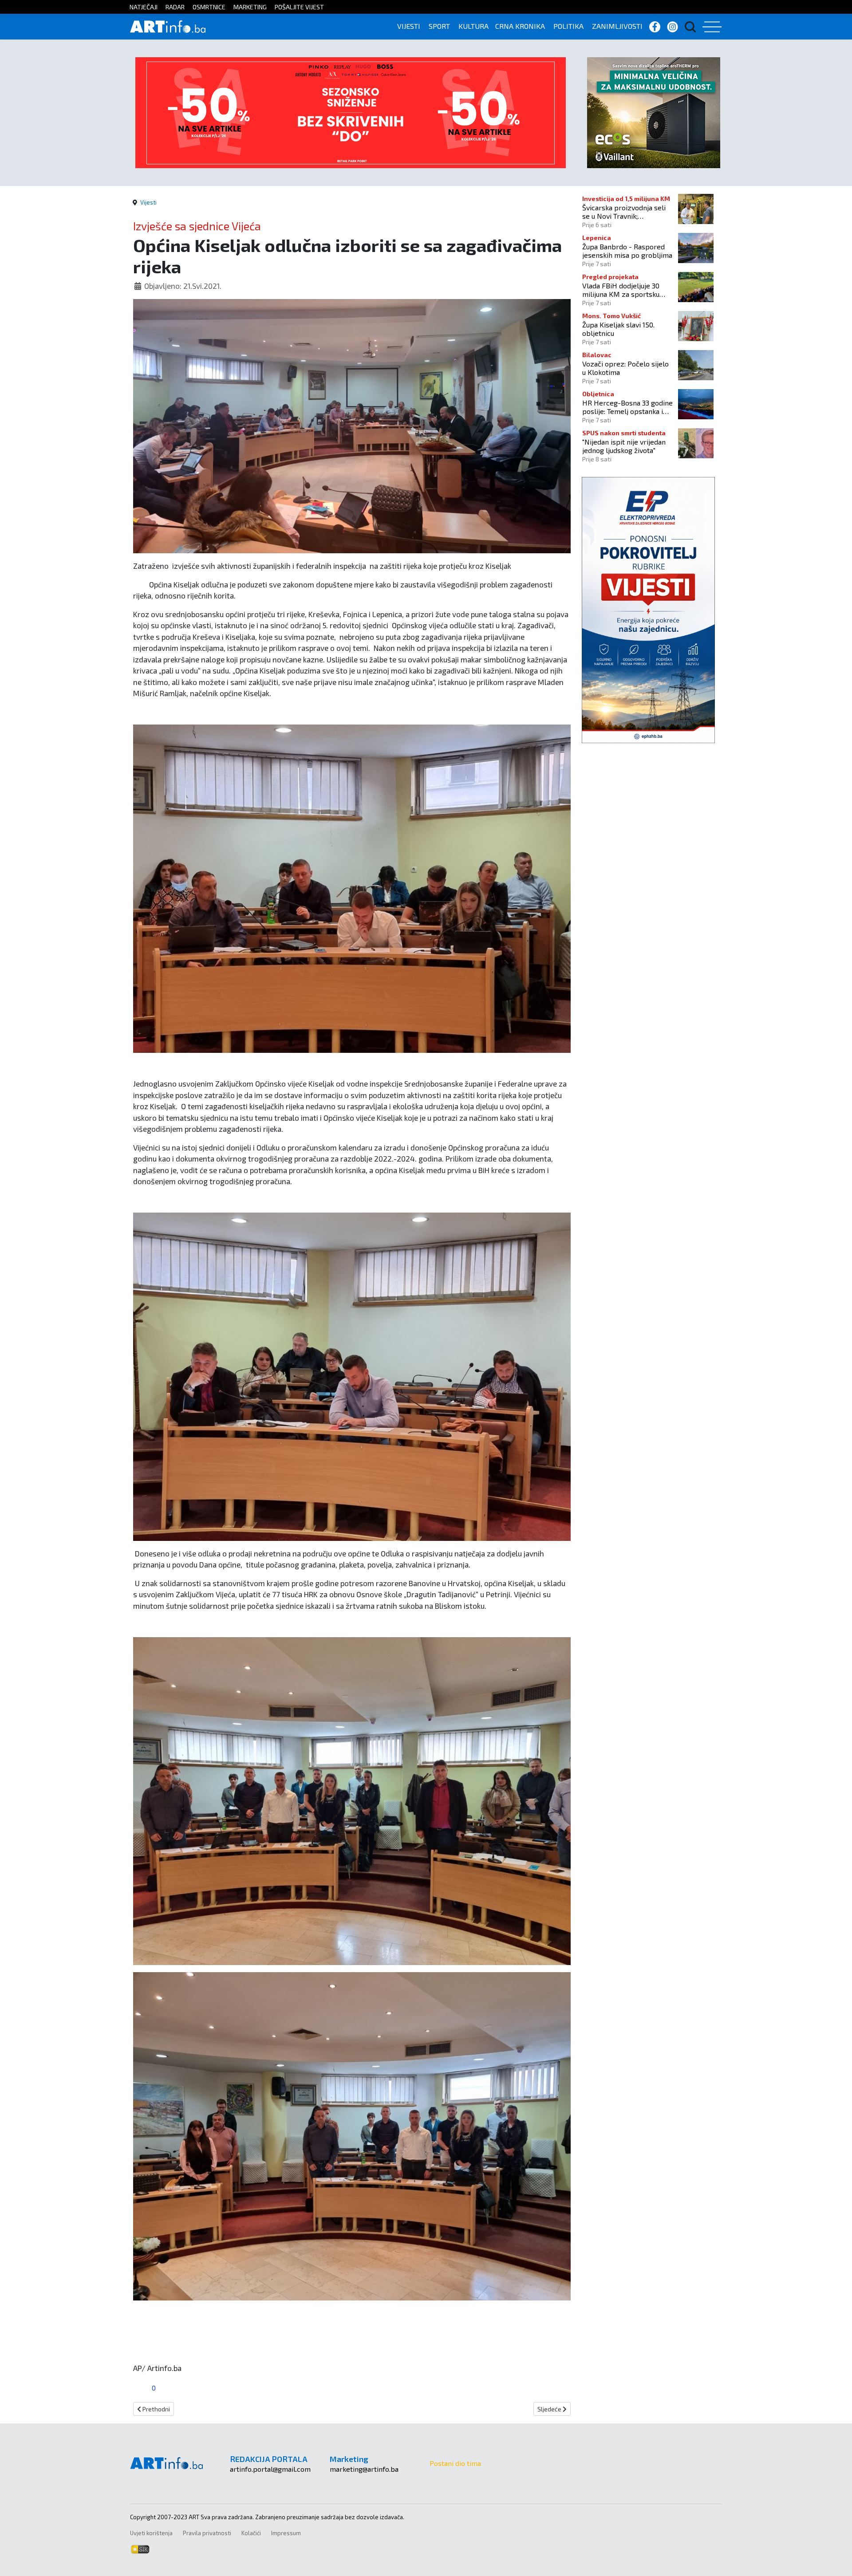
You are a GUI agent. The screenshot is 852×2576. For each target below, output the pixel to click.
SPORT (439, 26)
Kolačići (251, 2533)
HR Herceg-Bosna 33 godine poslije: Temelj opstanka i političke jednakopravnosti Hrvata (627, 407)
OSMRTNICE (209, 7)
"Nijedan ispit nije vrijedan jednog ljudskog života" (624, 446)
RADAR (175, 7)
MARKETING (250, 7)
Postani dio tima (455, 2463)
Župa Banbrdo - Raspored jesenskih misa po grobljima (627, 251)
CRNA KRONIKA (520, 26)
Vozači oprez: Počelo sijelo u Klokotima (625, 368)
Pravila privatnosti (207, 2533)
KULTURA (473, 26)
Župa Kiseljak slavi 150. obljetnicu (618, 329)
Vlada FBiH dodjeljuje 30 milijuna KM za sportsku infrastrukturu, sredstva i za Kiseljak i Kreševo (626, 290)
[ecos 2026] (654, 112)
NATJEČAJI (144, 7)
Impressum (286, 2533)
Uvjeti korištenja (151, 2533)
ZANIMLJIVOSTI (617, 26)
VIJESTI (409, 26)
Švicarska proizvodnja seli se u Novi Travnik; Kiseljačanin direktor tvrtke (626, 212)
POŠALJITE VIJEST (299, 7)
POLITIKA (568, 26)
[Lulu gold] (351, 112)
